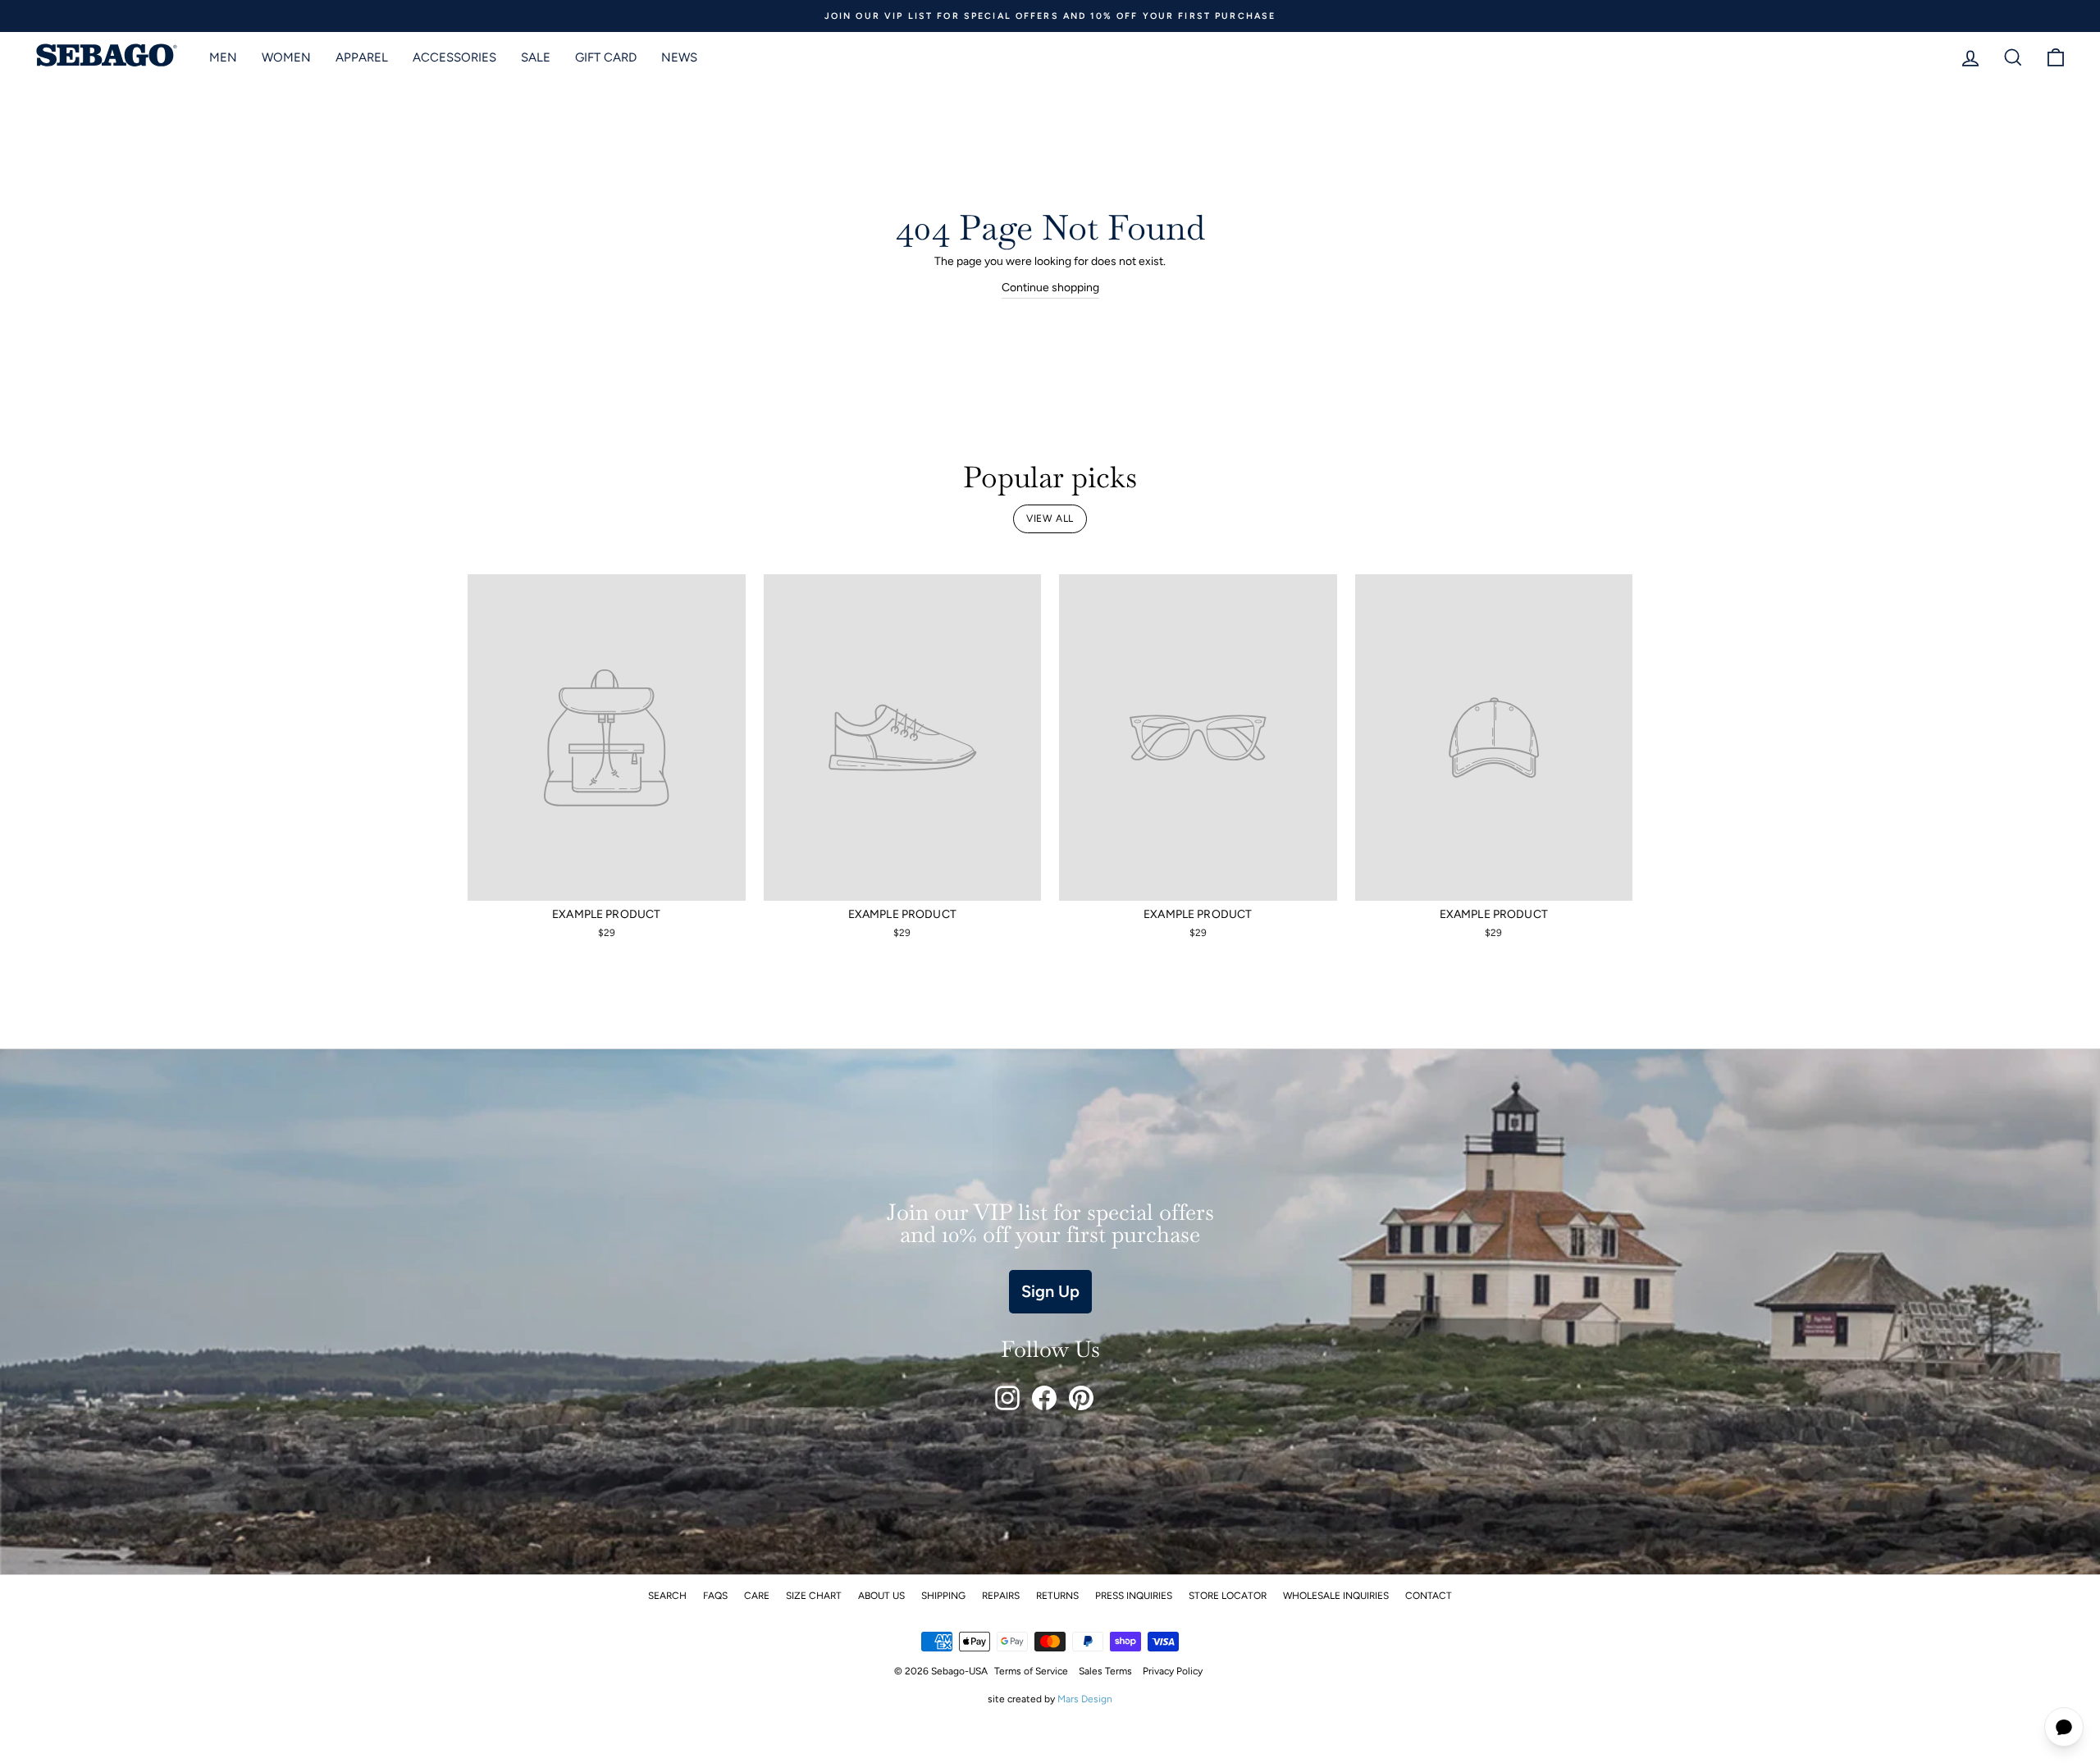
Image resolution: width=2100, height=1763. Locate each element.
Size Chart (814, 1596)
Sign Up (1050, 1291)
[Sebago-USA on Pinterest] (1081, 1398)
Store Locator (1228, 1596)
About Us (881, 1596)
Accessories (454, 57)
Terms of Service (1031, 1671)
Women (286, 57)
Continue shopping (1050, 288)
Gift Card (606, 57)
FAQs (715, 1596)
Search (667, 1596)
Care (757, 1596)
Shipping (943, 1596)
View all (1050, 518)
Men (223, 57)
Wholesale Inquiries (1336, 1596)
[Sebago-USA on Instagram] (1007, 1398)
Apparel (362, 57)
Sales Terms (1105, 1671)
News (679, 57)
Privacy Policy (1173, 1671)
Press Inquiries (1134, 1596)
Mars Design (1085, 1699)
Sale (536, 57)
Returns (1057, 1596)
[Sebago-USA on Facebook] (1044, 1398)
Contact (1429, 1596)
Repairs (1001, 1596)
